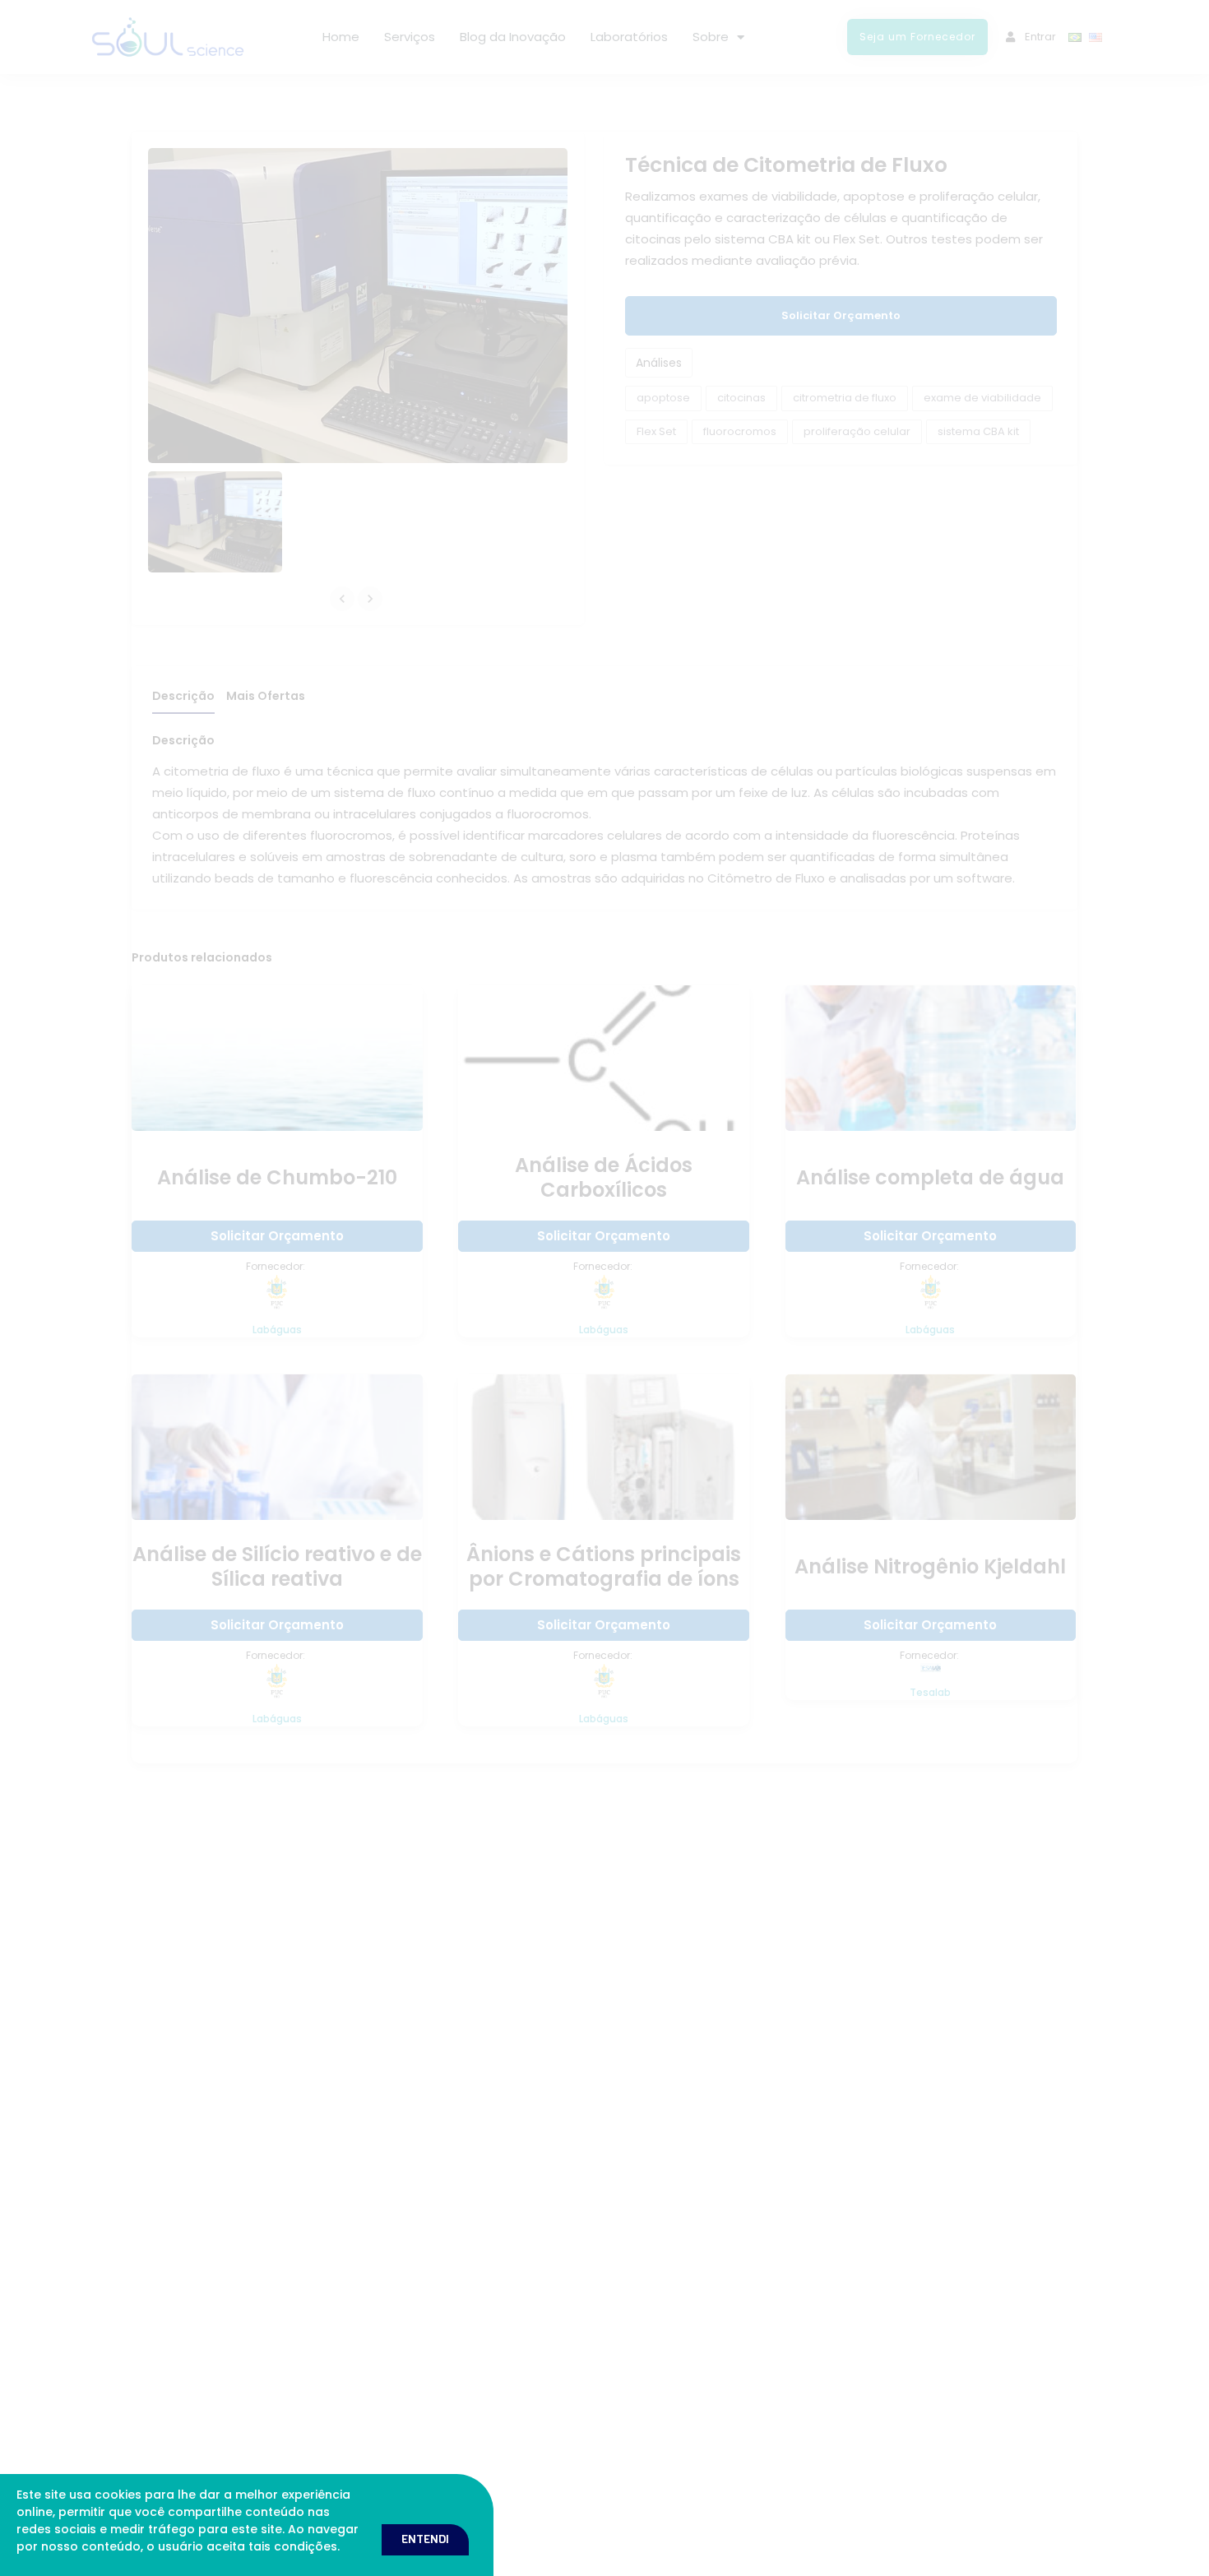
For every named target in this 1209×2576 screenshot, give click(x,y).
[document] (604, 1288)
